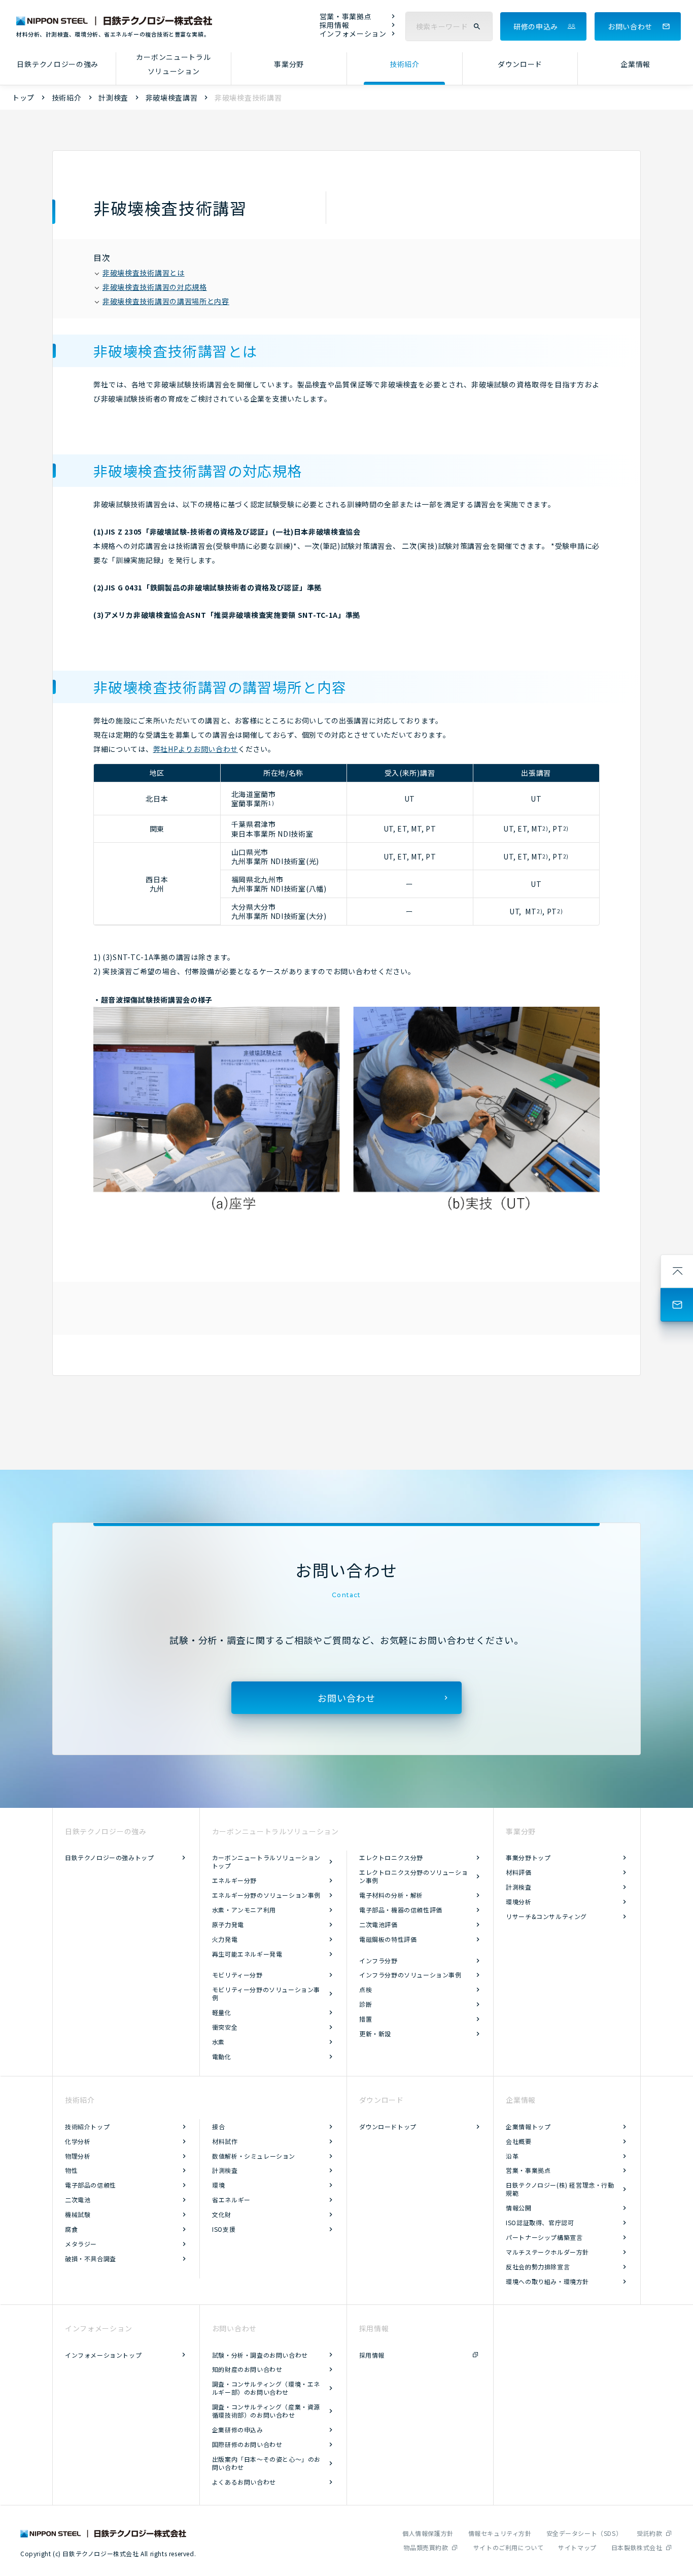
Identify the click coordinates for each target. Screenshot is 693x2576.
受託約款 (649, 2533)
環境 (218, 2185)
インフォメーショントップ (103, 2355)
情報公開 (518, 2208)
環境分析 (518, 1902)
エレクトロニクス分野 (391, 1857)
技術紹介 (405, 64)
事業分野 (289, 64)
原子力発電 (228, 1924)
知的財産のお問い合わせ (247, 2369)
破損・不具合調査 (91, 2258)
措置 (366, 2019)
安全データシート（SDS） (584, 2533)
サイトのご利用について (509, 2547)
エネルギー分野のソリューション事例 (266, 1895)
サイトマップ (577, 2547)
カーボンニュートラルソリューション (173, 64)
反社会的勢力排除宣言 (538, 2267)
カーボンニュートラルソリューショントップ (266, 1861)
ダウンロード (520, 64)
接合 (218, 2126)
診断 (366, 2004)
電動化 (222, 2056)
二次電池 (78, 2200)
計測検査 (113, 97)
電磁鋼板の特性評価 (388, 1939)
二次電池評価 (378, 1924)
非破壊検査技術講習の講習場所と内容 (166, 301)
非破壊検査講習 (172, 97)
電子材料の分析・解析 (391, 1895)
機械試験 (78, 2214)
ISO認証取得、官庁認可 (540, 2222)
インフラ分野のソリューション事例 (410, 1975)
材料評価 (518, 1872)
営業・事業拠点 (346, 16)
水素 (218, 2042)
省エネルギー (231, 2200)
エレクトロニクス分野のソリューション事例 (413, 1876)
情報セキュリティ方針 (500, 2533)
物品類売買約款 (426, 2547)
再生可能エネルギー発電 (247, 1954)
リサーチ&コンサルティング (546, 1916)
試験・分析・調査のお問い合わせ (260, 2355)
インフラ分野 (378, 1960)
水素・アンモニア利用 (244, 1910)
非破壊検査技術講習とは (144, 273)
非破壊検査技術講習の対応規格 (155, 287)
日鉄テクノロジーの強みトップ (109, 1857)
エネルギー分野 (234, 1880)
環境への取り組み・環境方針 (547, 2281)
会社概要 (518, 2141)
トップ (23, 97)
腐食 (71, 2229)
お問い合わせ (630, 26)
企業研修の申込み (238, 2430)
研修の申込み (536, 26)
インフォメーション (353, 34)
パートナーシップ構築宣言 (544, 2237)
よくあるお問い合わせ (244, 2482)
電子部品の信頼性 (91, 2185)
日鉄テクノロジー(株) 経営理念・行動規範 (560, 2189)
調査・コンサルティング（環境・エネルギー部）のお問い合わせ (266, 2388)
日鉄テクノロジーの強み (58, 64)
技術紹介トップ (87, 2126)
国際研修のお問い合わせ (247, 2444)
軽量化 (222, 2012)
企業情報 (635, 64)
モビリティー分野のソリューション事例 (266, 1993)
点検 (366, 1989)
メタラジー (81, 2244)
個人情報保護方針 (428, 2533)
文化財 (222, 2214)
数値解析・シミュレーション (254, 2156)
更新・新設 (375, 2034)
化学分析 (78, 2141)
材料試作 (225, 2141)
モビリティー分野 (237, 1975)
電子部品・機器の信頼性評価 (401, 1910)
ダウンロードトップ (388, 2126)
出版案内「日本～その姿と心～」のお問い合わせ (266, 2463)
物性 (71, 2170)
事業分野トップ (528, 1857)
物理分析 (78, 2156)
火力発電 (225, 1939)
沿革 (512, 2156)
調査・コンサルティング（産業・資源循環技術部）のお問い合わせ (266, 2411)
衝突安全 (225, 2027)
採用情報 (335, 25)
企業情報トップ (528, 2126)
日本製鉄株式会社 (637, 2547)
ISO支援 (224, 2229)
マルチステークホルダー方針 (547, 2252)
